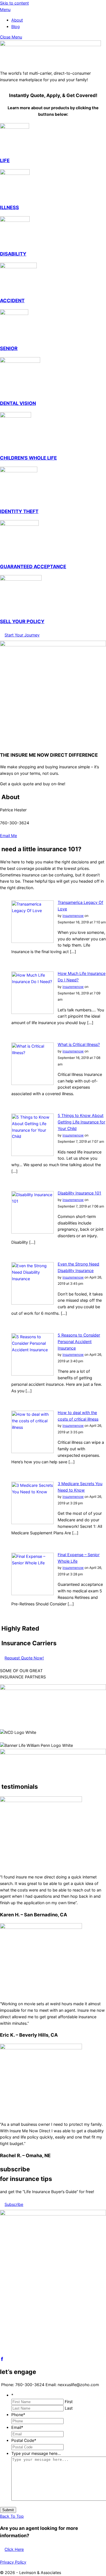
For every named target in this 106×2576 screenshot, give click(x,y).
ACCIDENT (12, 301)
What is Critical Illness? (79, 1044)
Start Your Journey (22, 635)
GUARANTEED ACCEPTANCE (33, 567)
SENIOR (9, 348)
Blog (16, 26)
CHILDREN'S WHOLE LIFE (28, 458)
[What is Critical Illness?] (33, 1083)
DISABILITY (13, 254)
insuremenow (73, 916)
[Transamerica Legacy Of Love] (33, 941)
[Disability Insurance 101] (33, 1232)
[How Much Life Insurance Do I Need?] (33, 1012)
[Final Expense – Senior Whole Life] (33, 1594)
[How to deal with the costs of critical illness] (33, 1452)
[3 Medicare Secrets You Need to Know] (33, 1523)
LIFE (5, 160)
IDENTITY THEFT (19, 511)
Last (69, 2408)
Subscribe (14, 2204)
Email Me (8, 836)
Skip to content (14, 3)
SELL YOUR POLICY (22, 621)
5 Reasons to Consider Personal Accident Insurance (79, 1341)
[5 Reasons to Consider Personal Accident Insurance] (33, 1374)
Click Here (14, 2549)
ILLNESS (9, 207)
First (69, 2402)
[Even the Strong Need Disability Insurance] (33, 1303)
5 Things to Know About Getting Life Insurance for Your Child (81, 1122)
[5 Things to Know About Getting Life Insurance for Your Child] (33, 1154)
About (17, 20)
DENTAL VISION (18, 403)
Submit (8, 2510)
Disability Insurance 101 (79, 1193)
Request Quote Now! (24, 1658)
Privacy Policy (13, 2562)
